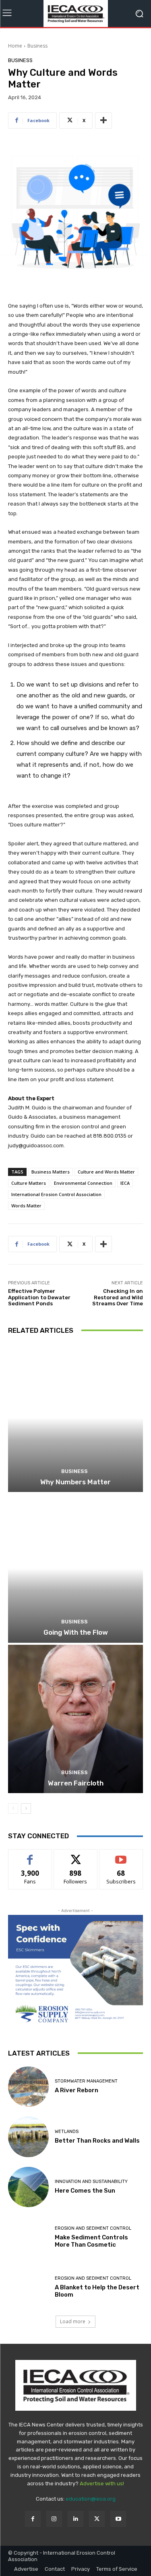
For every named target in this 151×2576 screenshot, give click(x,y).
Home (15, 46)
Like (30, 1855)
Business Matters (51, 1172)
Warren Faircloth (76, 1783)
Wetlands (67, 2132)
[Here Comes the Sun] (28, 2187)
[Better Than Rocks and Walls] (28, 2137)
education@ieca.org (91, 2499)
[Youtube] (118, 2519)
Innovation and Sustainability (91, 2182)
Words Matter (26, 1206)
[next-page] (26, 1808)
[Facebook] (33, 2519)
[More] (103, 121)
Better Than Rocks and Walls (97, 2141)
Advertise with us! (102, 2483)
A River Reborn (77, 2090)
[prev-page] (13, 1808)
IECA (125, 1183)
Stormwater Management (86, 2081)
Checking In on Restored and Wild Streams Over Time (118, 1297)
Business (37, 46)
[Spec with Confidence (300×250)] (75, 1971)
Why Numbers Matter (75, 1482)
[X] (97, 2519)
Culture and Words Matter (106, 1172)
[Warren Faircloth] (75, 1719)
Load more (73, 2321)
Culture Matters (29, 1183)
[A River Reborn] (28, 2087)
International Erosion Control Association (56, 1194)
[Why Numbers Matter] (75, 1418)
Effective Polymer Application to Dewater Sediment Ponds (39, 1297)
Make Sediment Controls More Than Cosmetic (91, 2241)
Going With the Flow (76, 1632)
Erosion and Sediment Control (93, 2228)
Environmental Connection (83, 1183)
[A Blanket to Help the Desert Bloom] (28, 2288)
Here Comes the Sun (85, 2191)
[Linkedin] (75, 2519)
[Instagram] (54, 2519)
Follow (75, 1855)
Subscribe (121, 1855)
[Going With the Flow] (75, 1568)
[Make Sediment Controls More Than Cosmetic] (28, 2237)
